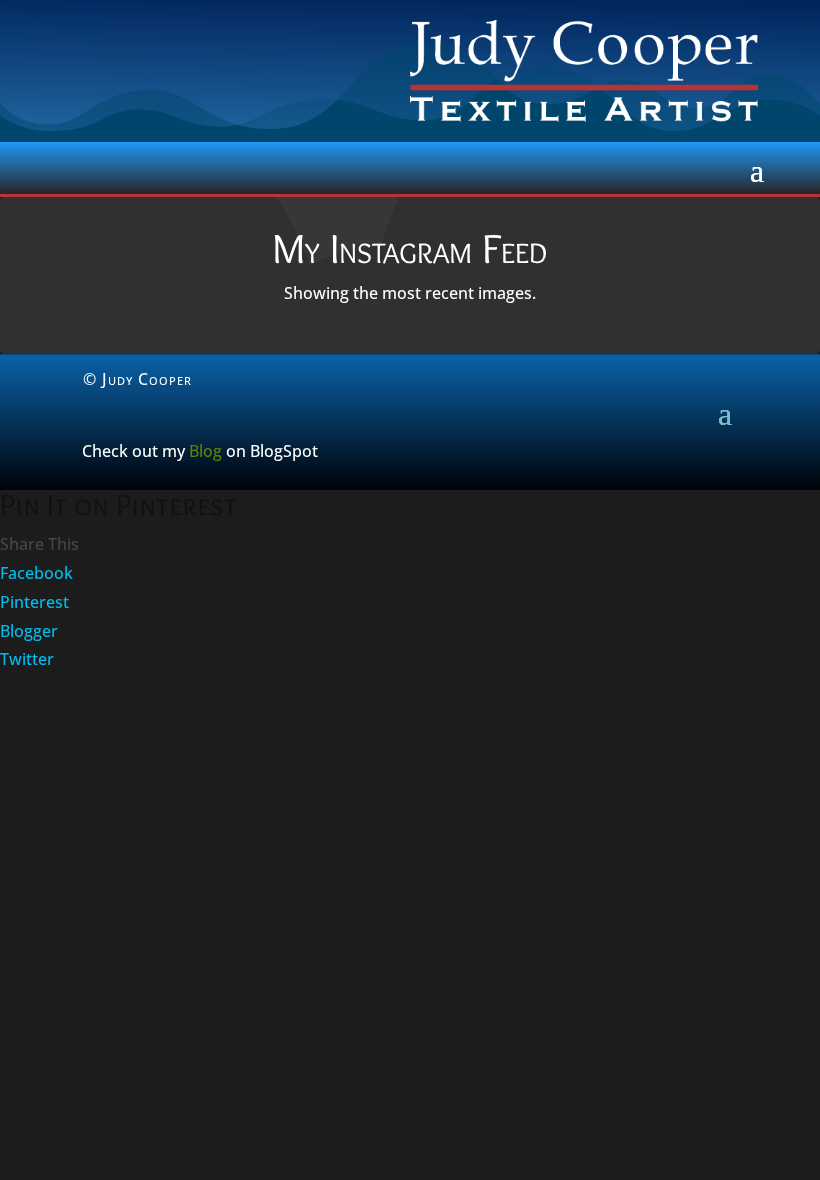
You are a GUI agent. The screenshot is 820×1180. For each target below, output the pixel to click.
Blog (205, 451)
